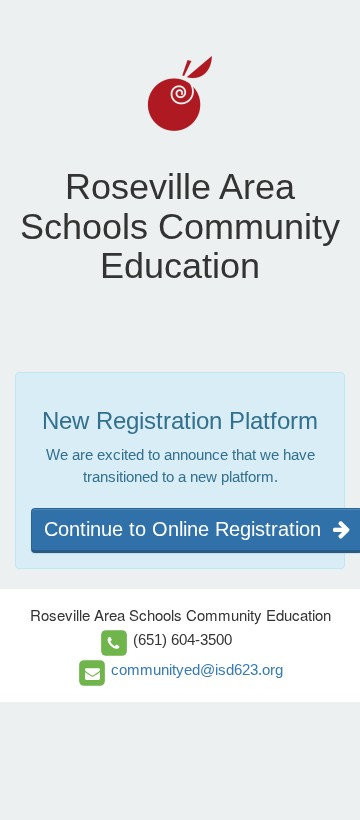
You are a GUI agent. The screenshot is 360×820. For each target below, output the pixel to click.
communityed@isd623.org (197, 669)
